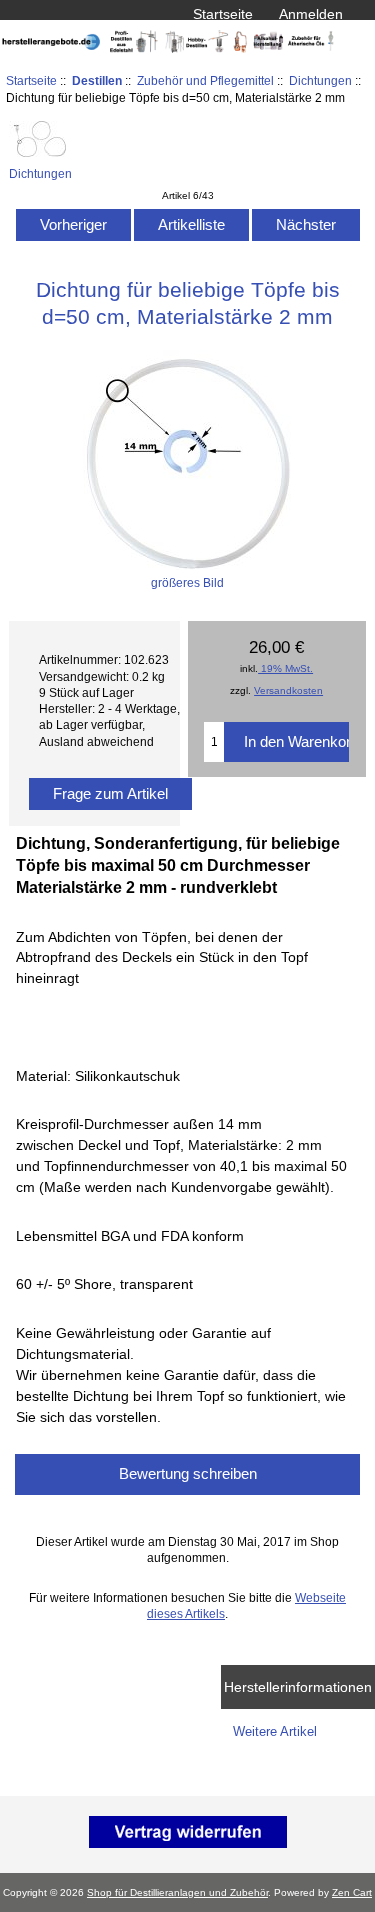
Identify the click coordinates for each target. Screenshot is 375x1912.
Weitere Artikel (275, 1731)
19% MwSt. (285, 668)
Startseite (223, 14)
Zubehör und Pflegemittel (205, 80)
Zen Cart (352, 1892)
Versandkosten (288, 690)
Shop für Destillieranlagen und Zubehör (177, 1892)
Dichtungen (320, 80)
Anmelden (311, 14)
